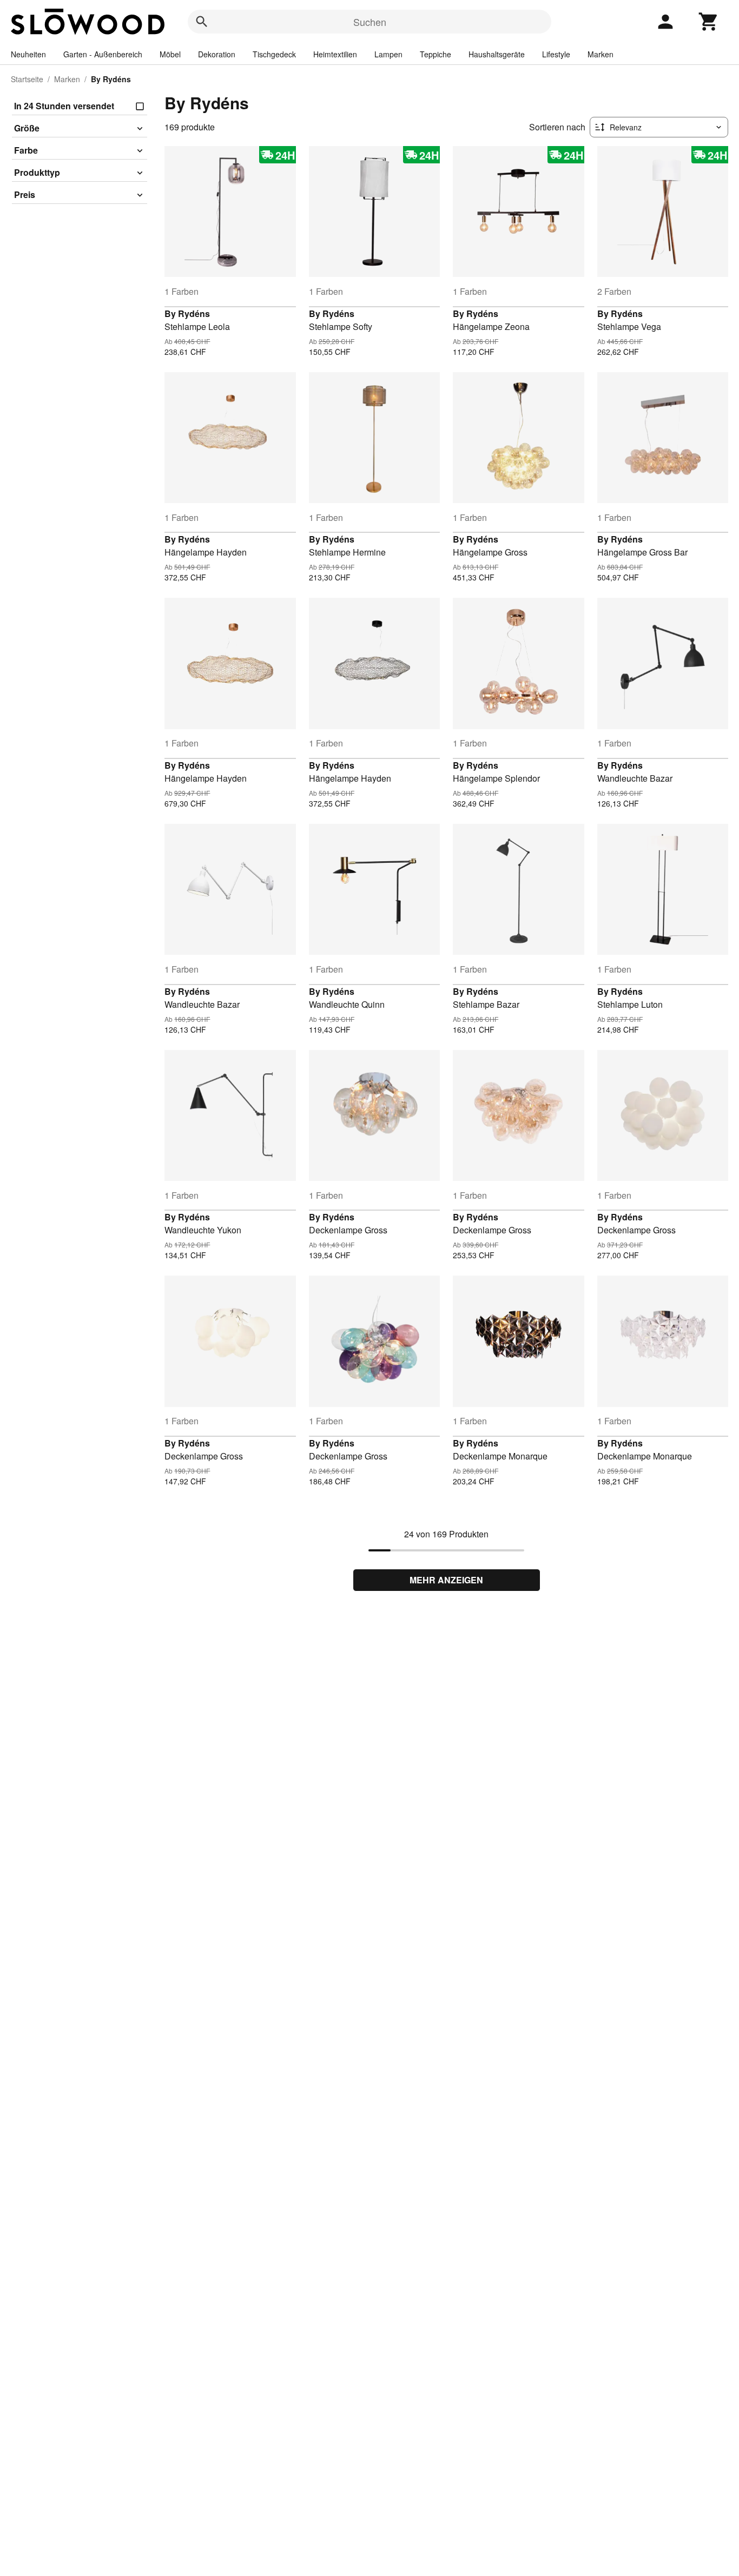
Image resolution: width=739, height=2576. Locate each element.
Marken (601, 54)
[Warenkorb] (709, 22)
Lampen (388, 54)
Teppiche (436, 54)
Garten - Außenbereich (103, 54)
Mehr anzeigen (446, 1580)
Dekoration (217, 54)
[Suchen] (202, 22)
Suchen (370, 22)
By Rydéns (187, 313)
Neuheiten (28, 54)
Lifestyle (556, 54)
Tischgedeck (274, 54)
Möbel (170, 54)
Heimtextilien (335, 54)
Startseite (27, 79)
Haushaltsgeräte (497, 54)
